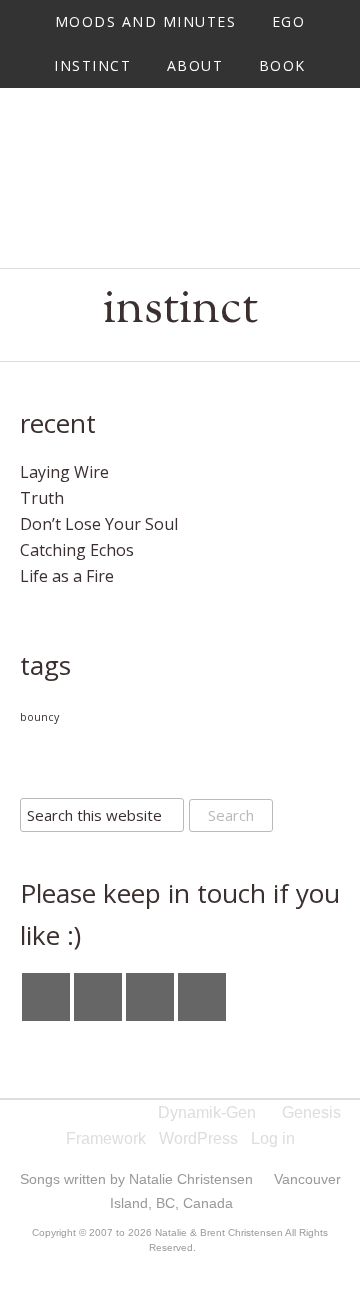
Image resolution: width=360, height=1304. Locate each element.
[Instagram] (98, 997)
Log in (273, 1138)
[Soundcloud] (150, 997)
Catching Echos (77, 550)
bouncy (39, 717)
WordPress (198, 1138)
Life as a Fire (67, 576)
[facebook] (46, 997)
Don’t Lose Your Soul (99, 524)
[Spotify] (202, 997)
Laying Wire (64, 472)
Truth (42, 498)
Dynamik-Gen (207, 1112)
